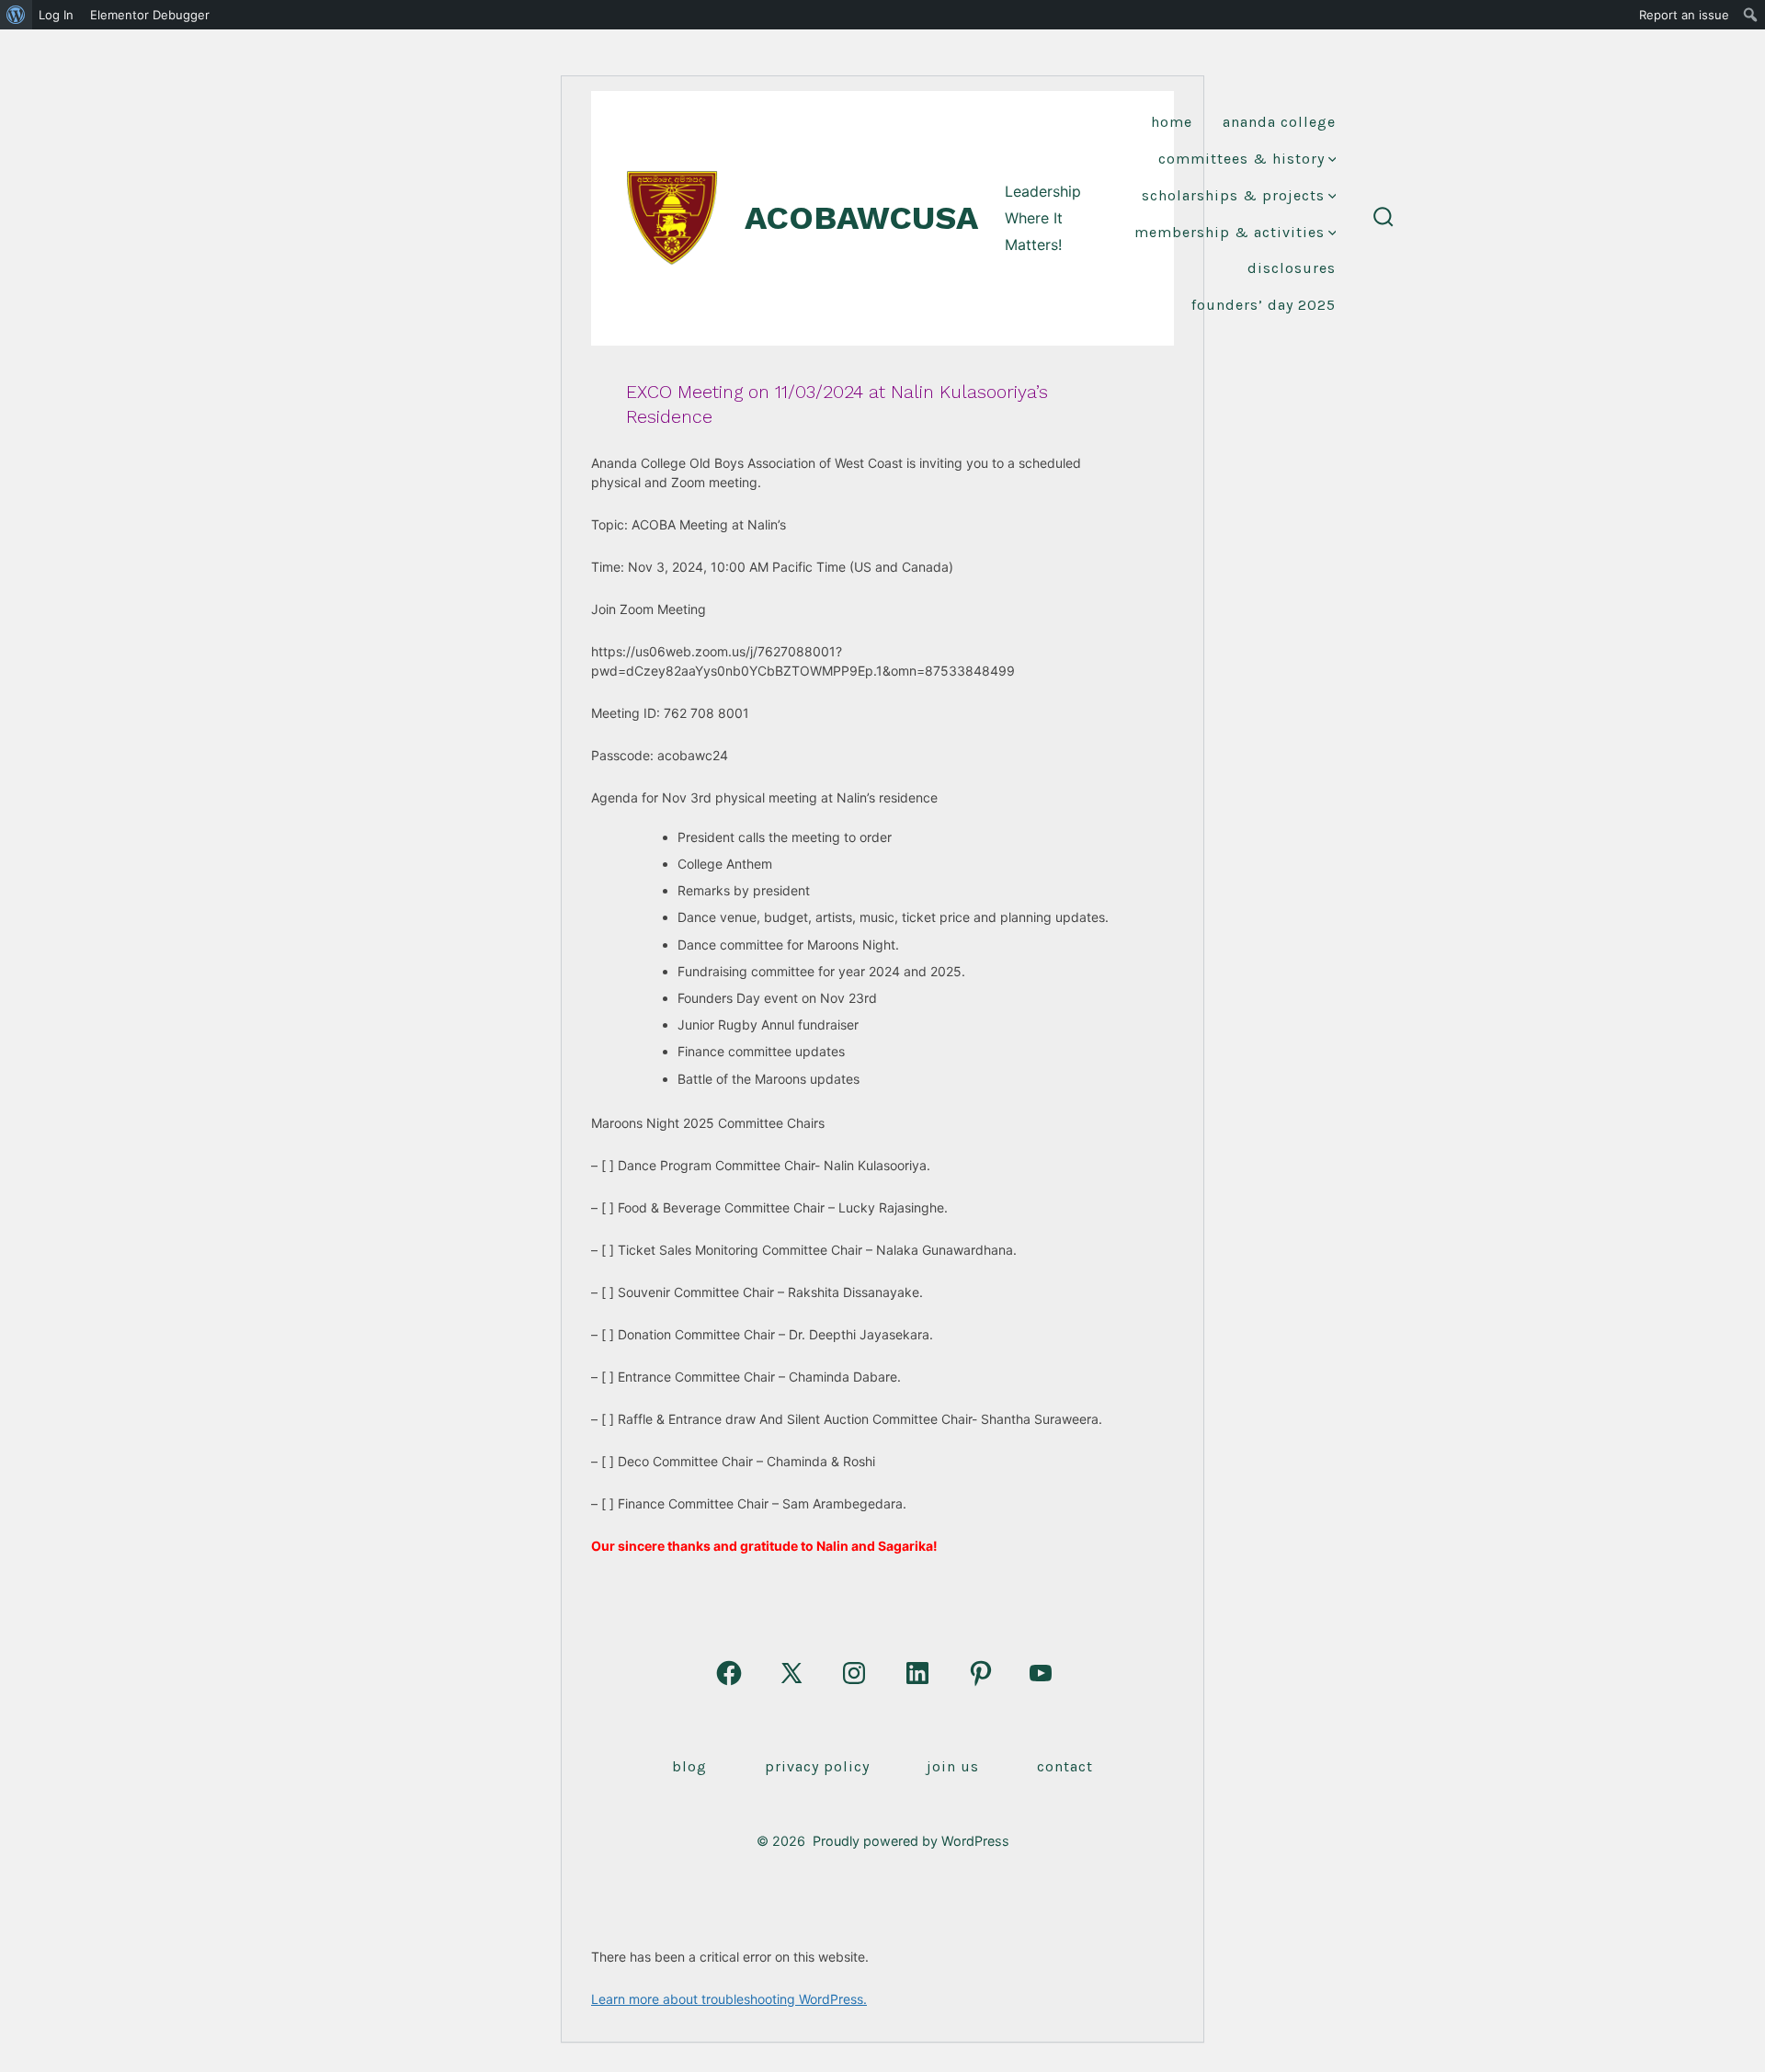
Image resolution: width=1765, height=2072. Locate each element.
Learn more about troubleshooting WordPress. (729, 1999)
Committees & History (1241, 159)
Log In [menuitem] (56, 15)
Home (1172, 122)
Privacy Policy (817, 1766)
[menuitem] (16, 15)
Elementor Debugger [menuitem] (150, 15)
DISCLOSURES (1292, 268)
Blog (689, 1766)
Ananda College (1279, 122)
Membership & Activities (1230, 232)
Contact (1065, 1766)
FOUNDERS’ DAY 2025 (1264, 305)
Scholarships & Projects (1233, 195)
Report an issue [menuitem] (1684, 15)
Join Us (953, 1766)
